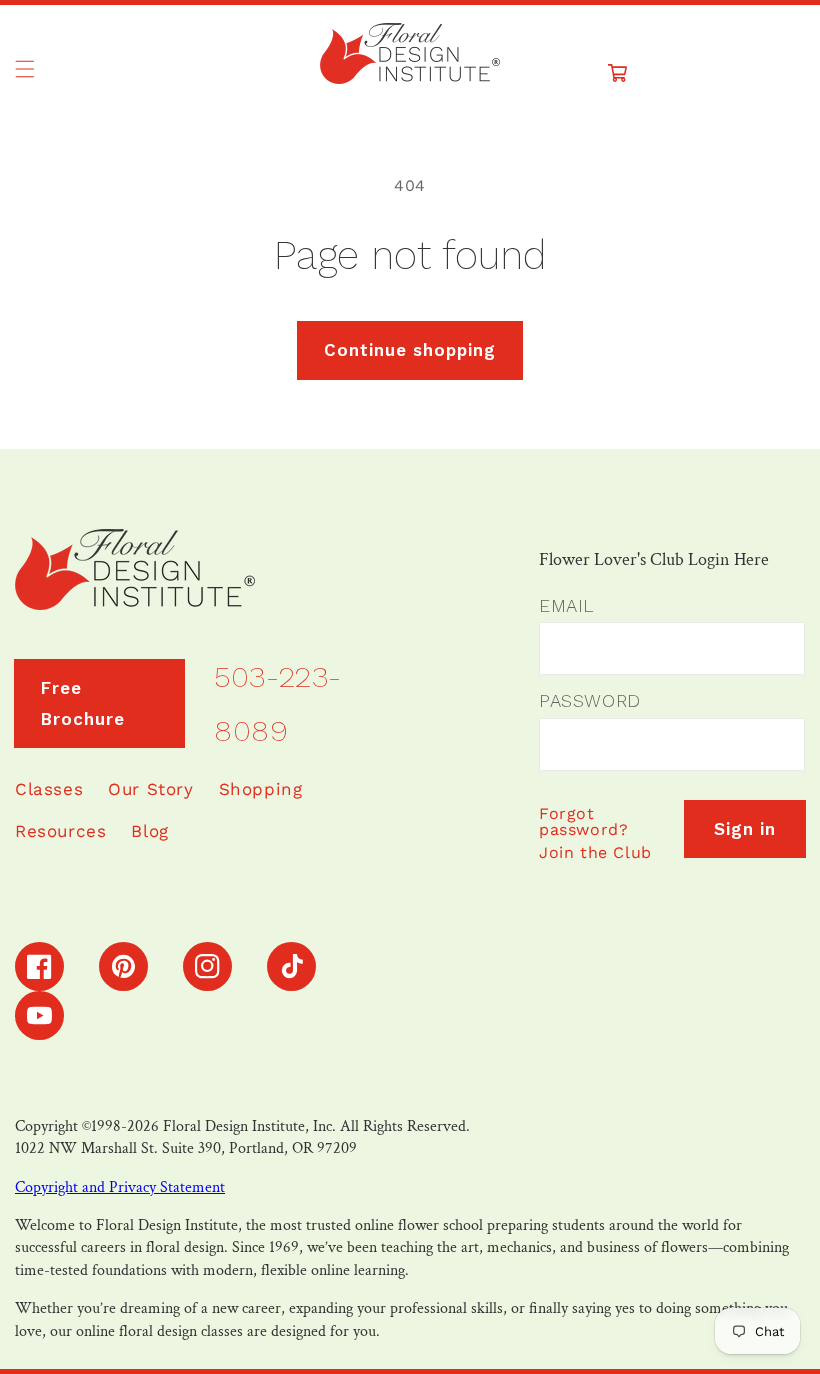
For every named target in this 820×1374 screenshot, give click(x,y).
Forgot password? (583, 821)
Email (566, 605)
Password (590, 700)
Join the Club (595, 852)
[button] (25, 69)
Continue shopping (410, 350)
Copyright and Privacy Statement (120, 1187)
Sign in (745, 829)
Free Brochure (83, 703)
